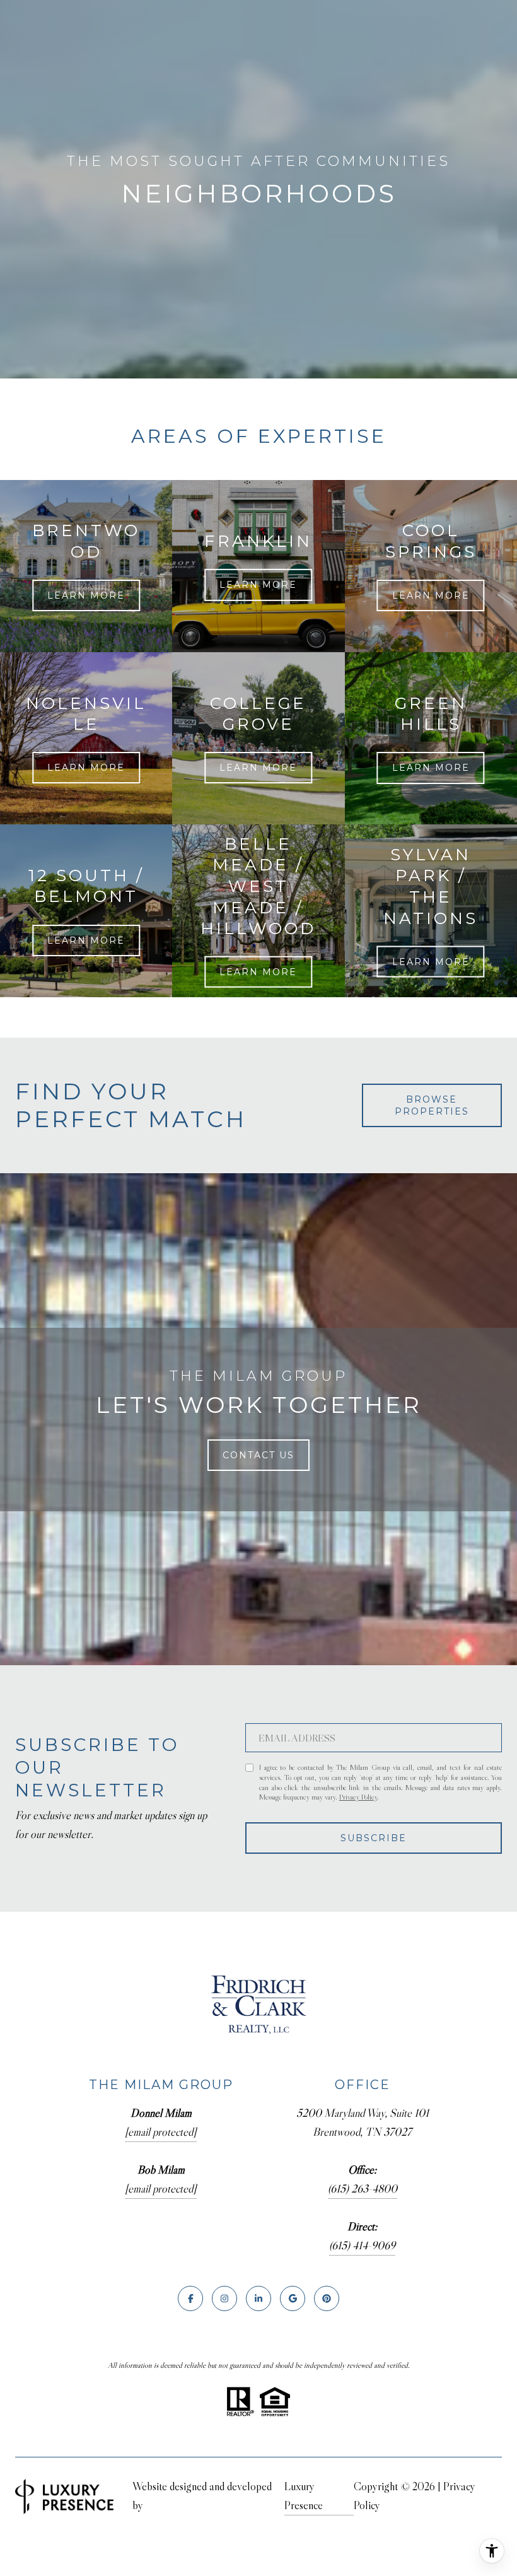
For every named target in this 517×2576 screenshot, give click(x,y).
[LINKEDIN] (258, 2298)
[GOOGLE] (293, 2298)
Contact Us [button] (258, 1455)
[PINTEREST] (327, 2298)
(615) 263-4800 (363, 2189)
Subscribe (374, 1838)
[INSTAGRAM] (224, 2298)
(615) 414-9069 (362, 2245)
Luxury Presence (304, 2496)
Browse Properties (432, 1105)
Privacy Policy (358, 1797)
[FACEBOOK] (190, 2298)
